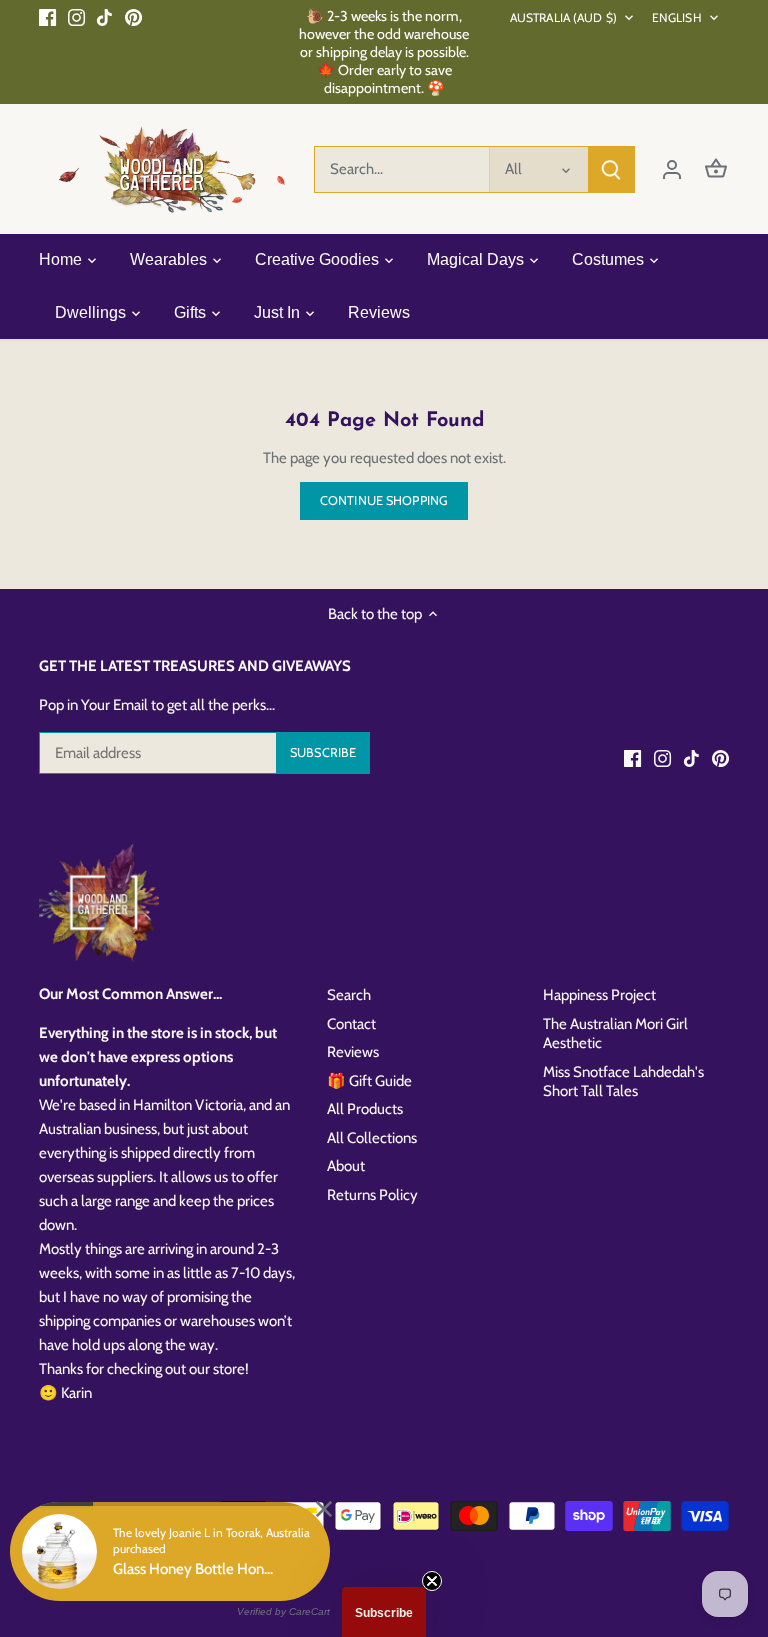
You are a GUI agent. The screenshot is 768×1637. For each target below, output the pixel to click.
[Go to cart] (716, 169)
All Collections (372, 1138)
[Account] (672, 169)
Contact (351, 1024)
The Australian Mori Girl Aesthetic (615, 1034)
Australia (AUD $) (563, 17)
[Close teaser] (432, 1581)
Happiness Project (599, 995)
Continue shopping (384, 500)
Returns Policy (372, 1195)
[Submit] (611, 169)
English (677, 17)
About (346, 1166)
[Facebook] (47, 16)
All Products (365, 1109)
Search (349, 995)
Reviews (353, 1052)
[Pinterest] (133, 16)
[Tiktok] (104, 16)
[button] (384, 1612)
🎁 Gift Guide (369, 1081)
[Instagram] (76, 16)
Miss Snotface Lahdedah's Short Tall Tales (623, 1082)
